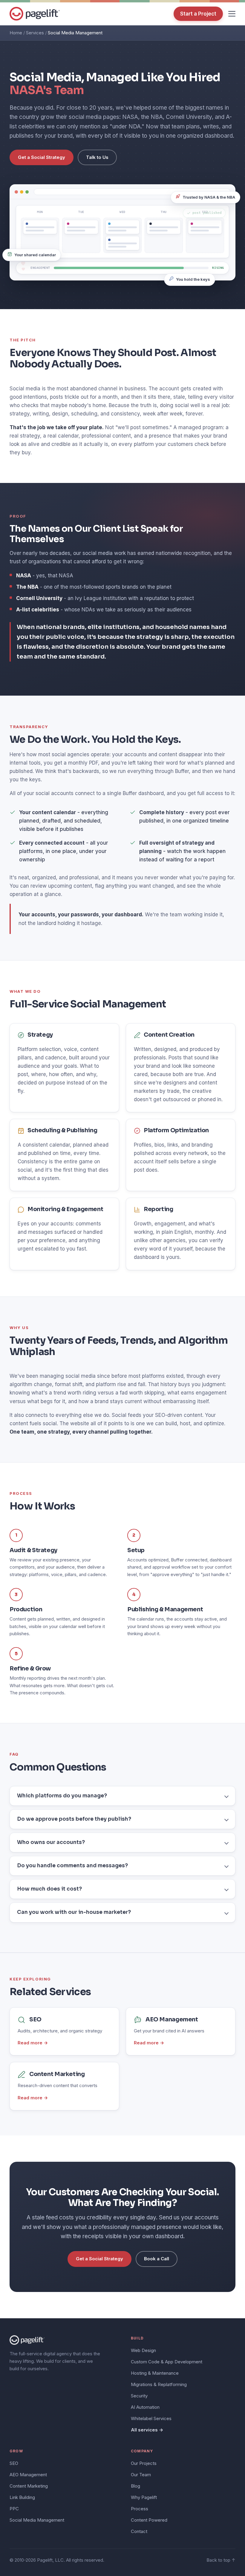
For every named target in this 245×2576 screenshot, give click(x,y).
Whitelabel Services (151, 2418)
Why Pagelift (144, 2497)
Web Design (143, 2350)
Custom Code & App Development (167, 2362)
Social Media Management (37, 2520)
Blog (135, 2486)
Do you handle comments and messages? (72, 1866)
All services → (147, 2430)
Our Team (141, 2475)
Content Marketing (29, 2486)
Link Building (22, 2497)
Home (16, 33)
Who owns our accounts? (51, 1842)
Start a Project (198, 14)
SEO (14, 2463)
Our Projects (144, 2463)
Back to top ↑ (221, 2560)
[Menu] (232, 14)
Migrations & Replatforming (159, 2384)
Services (35, 33)
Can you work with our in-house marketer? (74, 1912)
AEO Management (28, 2475)
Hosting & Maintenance (155, 2373)
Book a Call (157, 2259)
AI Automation (145, 2407)
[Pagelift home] (35, 14)
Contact (139, 2531)
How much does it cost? (49, 1889)
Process (140, 2509)
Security (139, 2396)
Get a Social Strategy (42, 157)
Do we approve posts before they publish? (74, 1819)
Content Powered (149, 2520)
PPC (14, 2509)
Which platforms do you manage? (62, 1796)
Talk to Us (97, 157)
